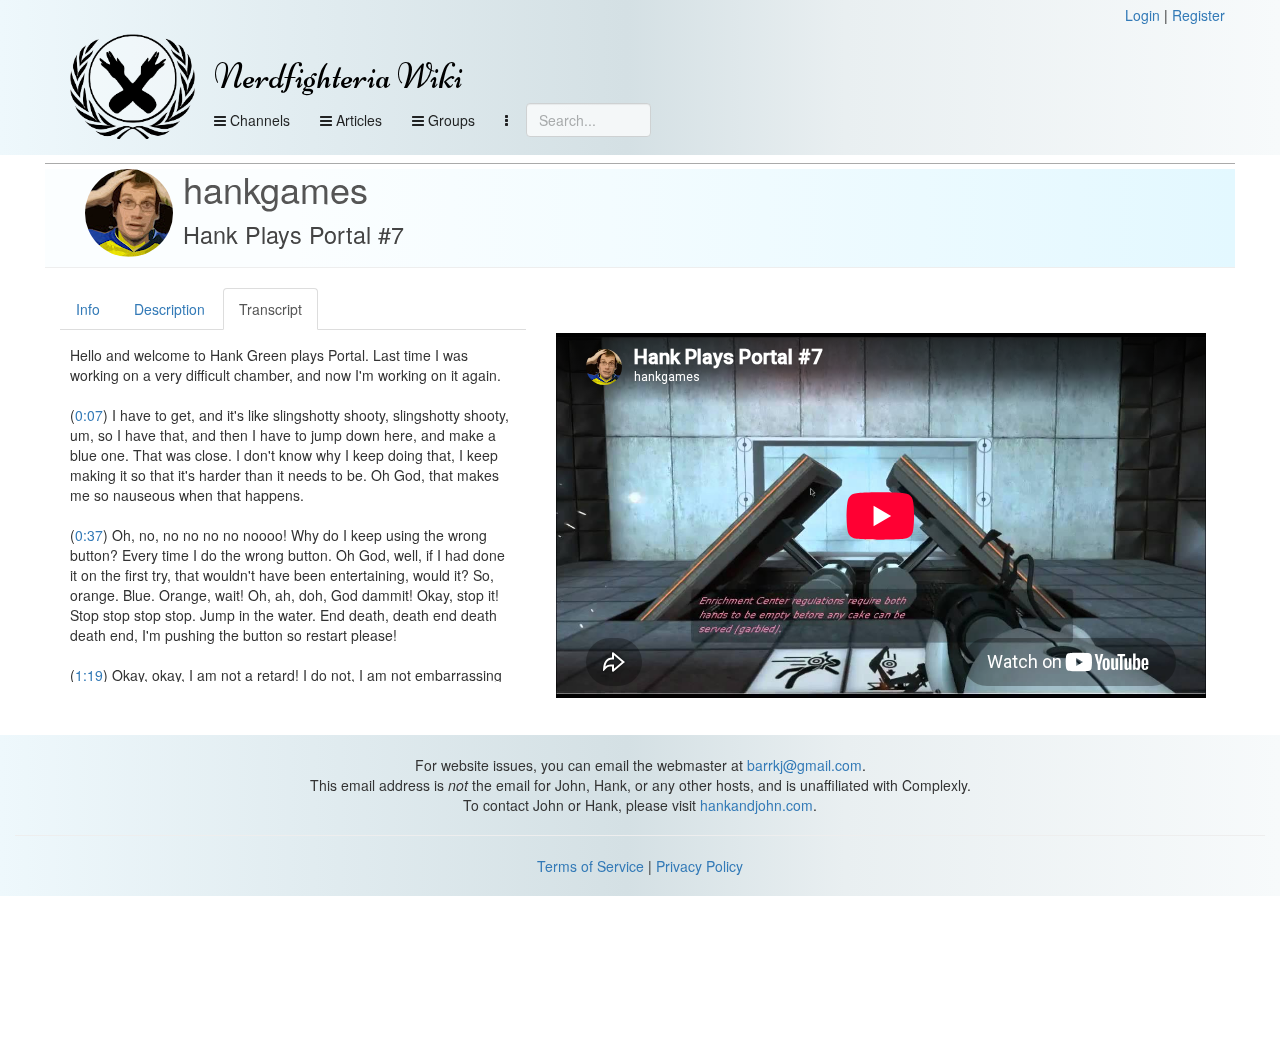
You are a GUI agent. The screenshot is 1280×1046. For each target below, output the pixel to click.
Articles (357, 120)
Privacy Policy (699, 866)
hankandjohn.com (756, 805)
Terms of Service (590, 866)
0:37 (89, 535)
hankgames (275, 188)
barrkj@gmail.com (804, 765)
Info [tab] (88, 309)
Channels (258, 120)
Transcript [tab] (270, 309)
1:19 (89, 675)
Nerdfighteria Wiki (338, 76)
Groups (449, 120)
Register (1198, 15)
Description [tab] (169, 309)
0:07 (89, 415)
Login (1142, 15)
